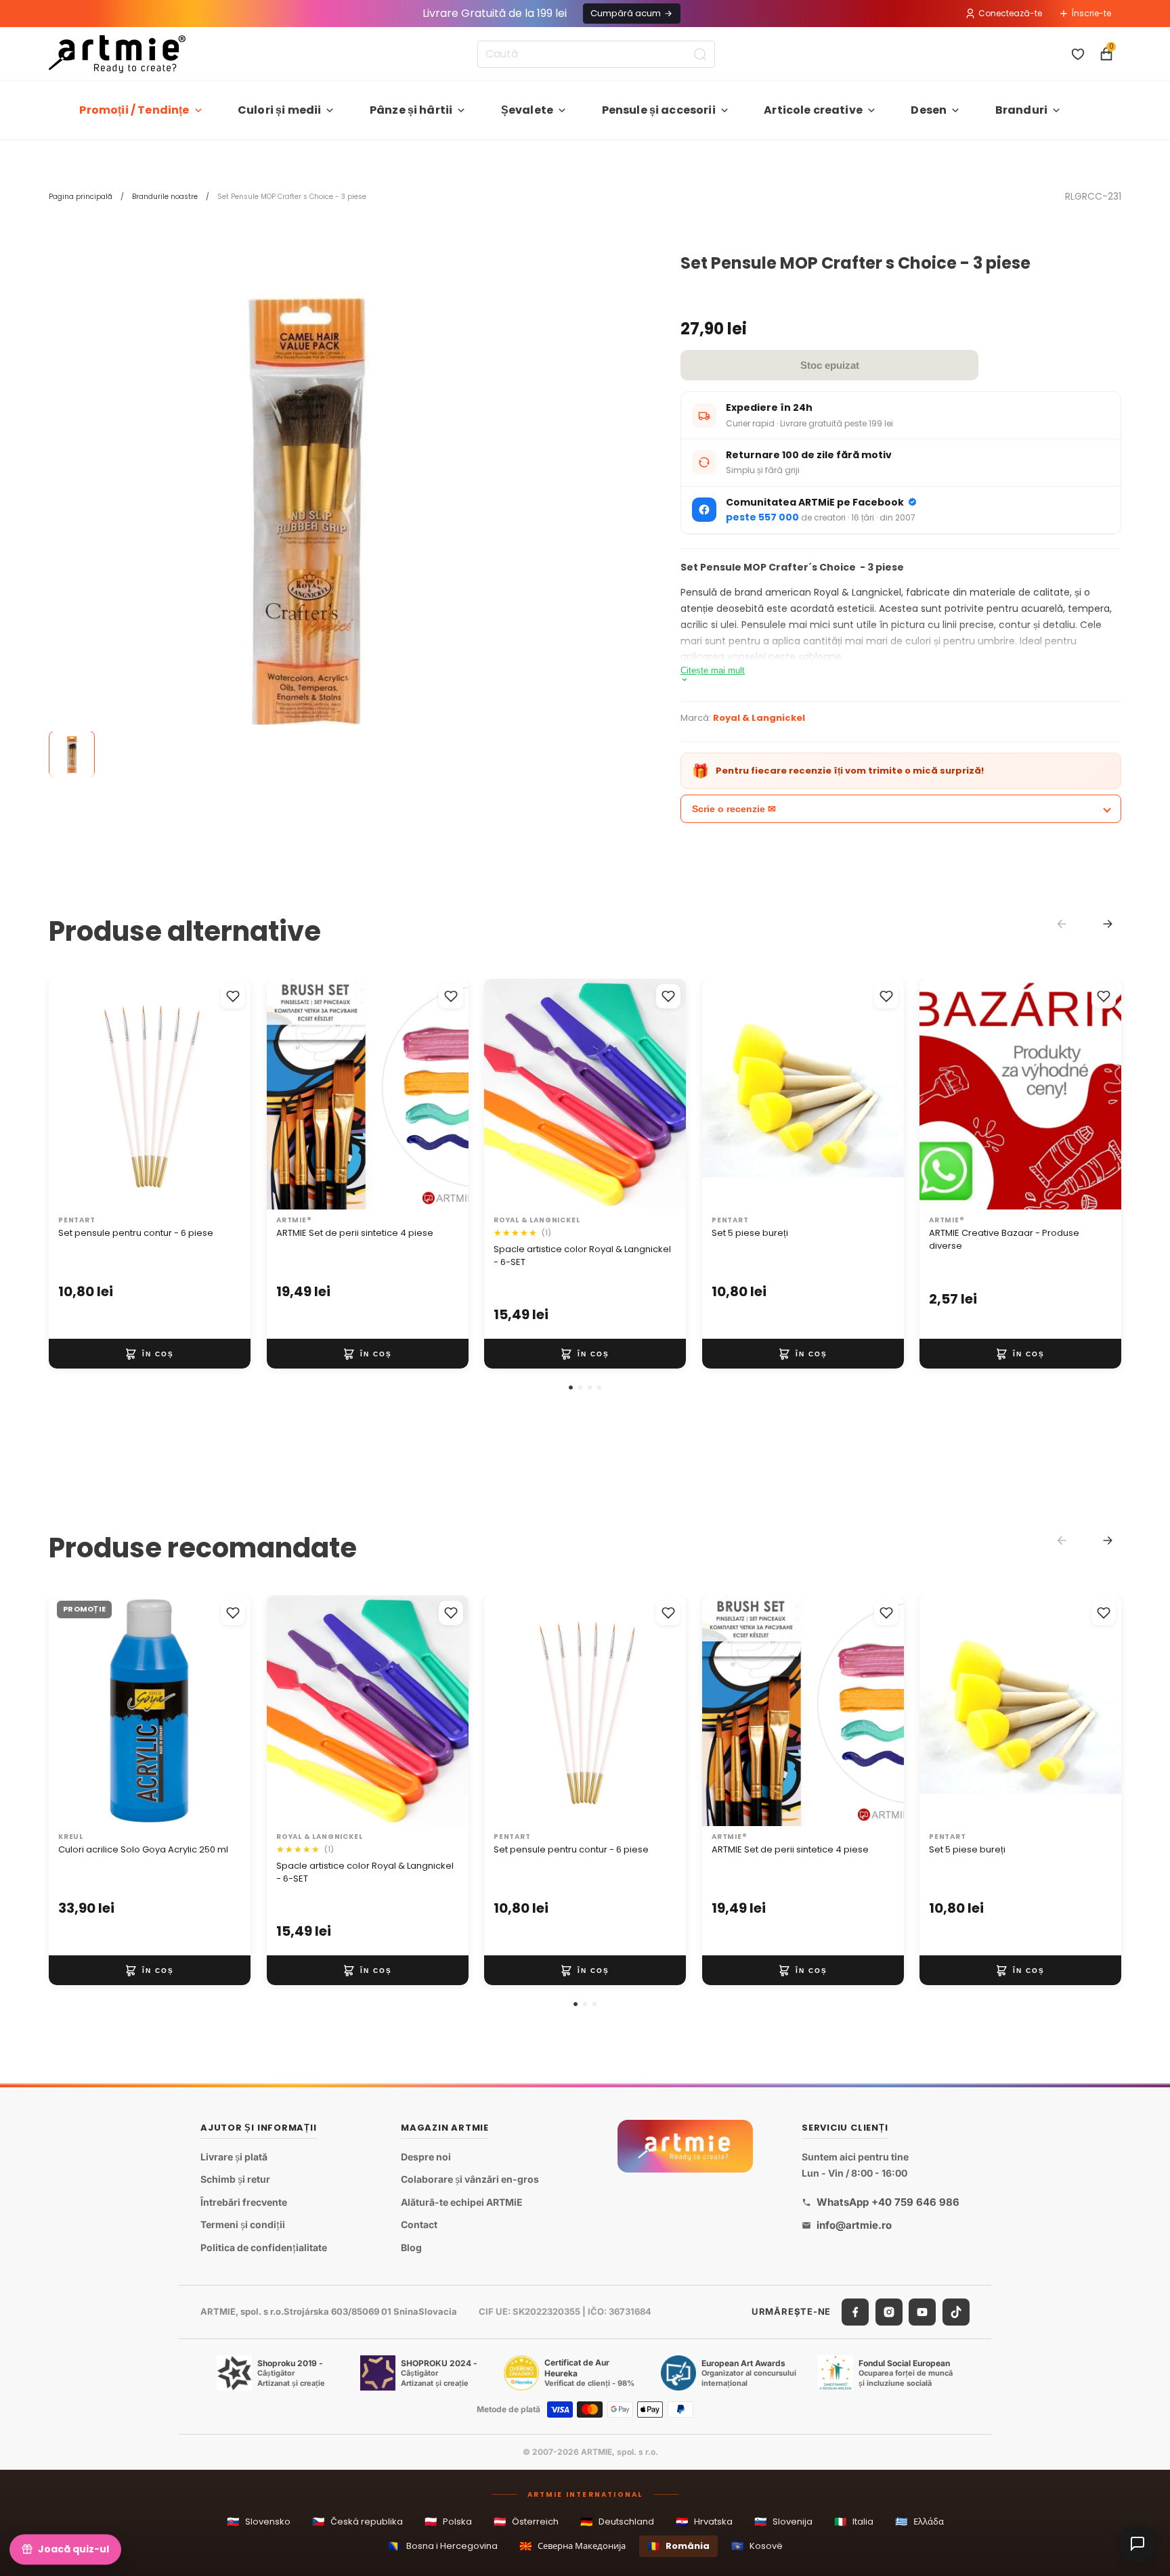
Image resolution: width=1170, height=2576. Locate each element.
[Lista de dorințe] (1078, 54)
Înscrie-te (1091, 13)
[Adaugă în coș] (150, 1354)
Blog (411, 2247)
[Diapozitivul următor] (443, 1094)
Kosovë (757, 2546)
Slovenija (783, 2522)
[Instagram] (889, 2312)
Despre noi (426, 2157)
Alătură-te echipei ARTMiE (462, 2202)
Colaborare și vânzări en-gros (470, 2180)
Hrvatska (704, 2522)
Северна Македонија (572, 2546)
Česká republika (357, 2522)
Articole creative (813, 110)
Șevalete (527, 110)
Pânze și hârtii (411, 110)
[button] (571, 1387)
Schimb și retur (235, 2180)
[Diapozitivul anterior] (291, 1094)
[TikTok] (956, 2312)
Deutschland (617, 2522)
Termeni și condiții (243, 2225)
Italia (854, 2522)
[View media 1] (72, 755)
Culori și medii (279, 110)
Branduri (1021, 110)
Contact (419, 2225)
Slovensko (259, 2522)
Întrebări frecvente (244, 2202)
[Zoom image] (306, 512)
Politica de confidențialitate (264, 2247)
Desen (929, 110)
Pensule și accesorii (659, 110)
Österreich (526, 2522)
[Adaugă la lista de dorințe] (233, 996)
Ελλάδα (919, 2522)
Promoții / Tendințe (134, 110)
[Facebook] (855, 2312)
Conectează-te (1010, 13)
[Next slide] (1108, 924)
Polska (448, 2522)
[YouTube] (922, 2312)
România (678, 2546)
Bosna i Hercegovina (443, 2546)
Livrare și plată (234, 2157)
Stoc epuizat (830, 365)
